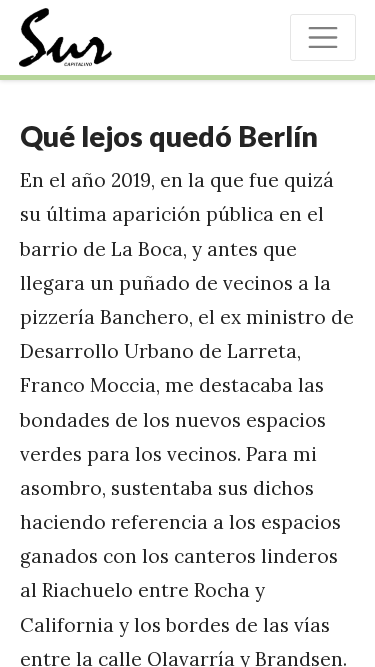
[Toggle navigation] (323, 37)
